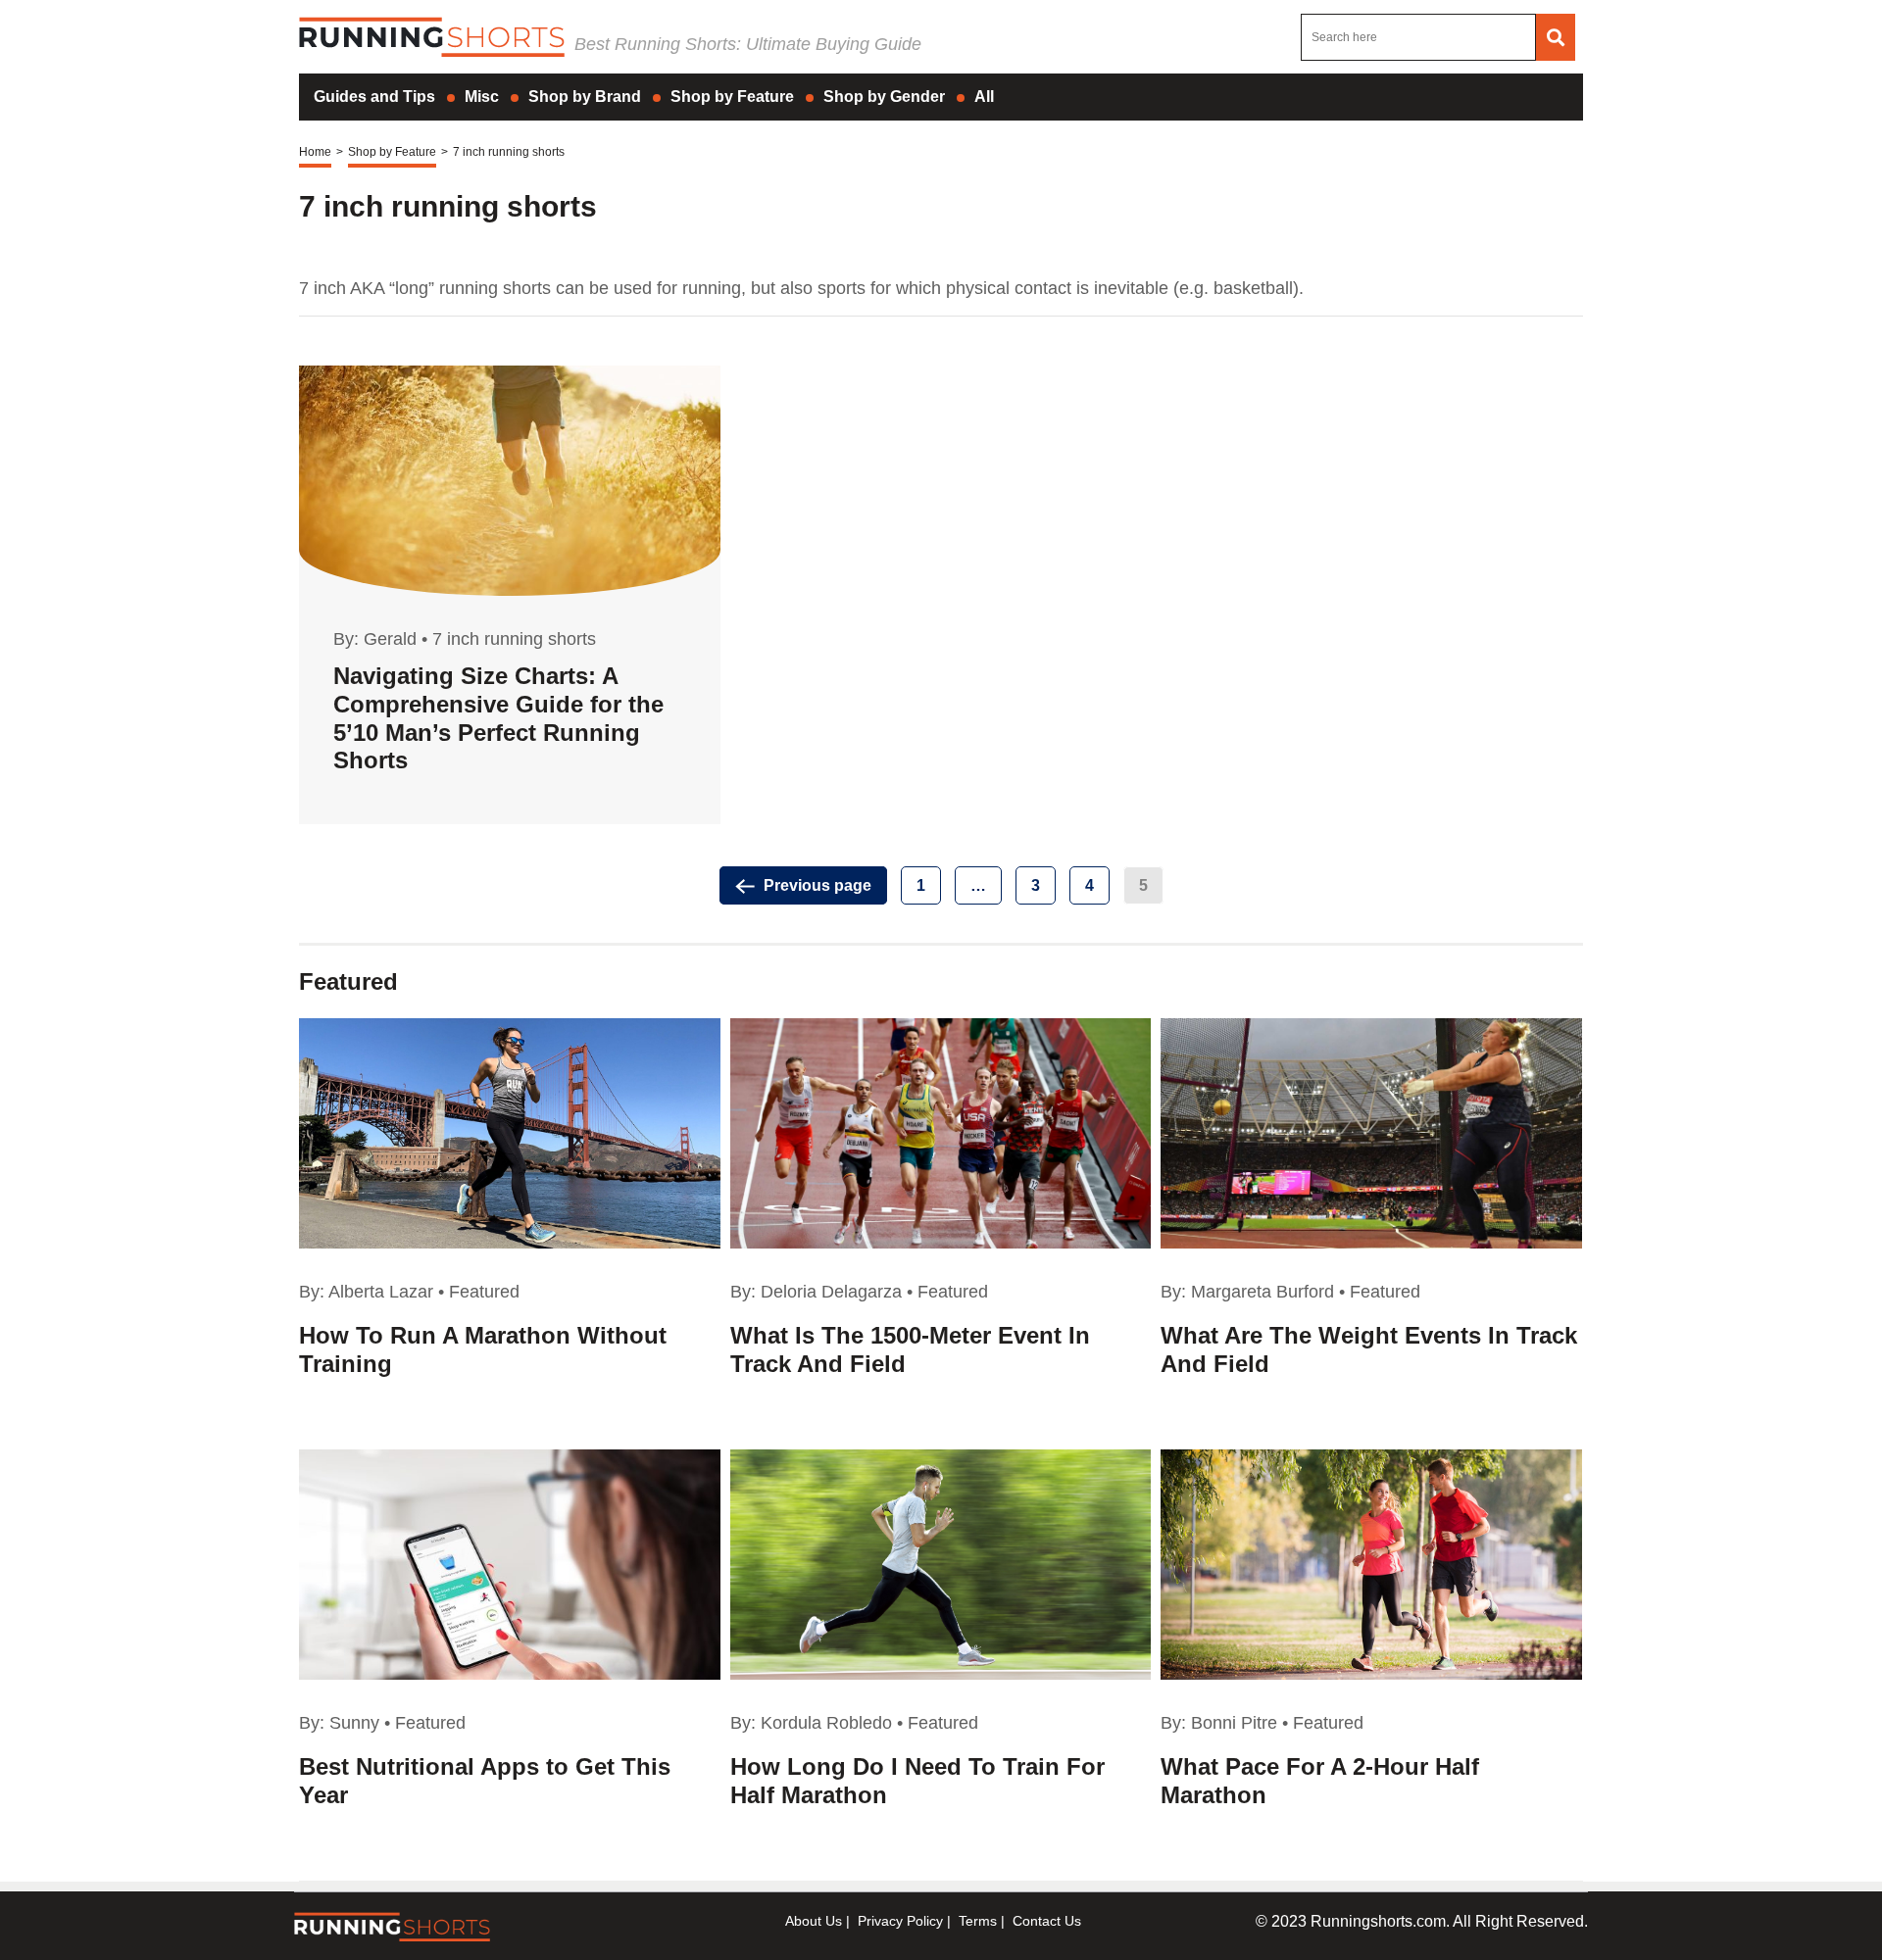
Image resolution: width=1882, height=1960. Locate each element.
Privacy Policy (900, 1921)
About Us (814, 1921)
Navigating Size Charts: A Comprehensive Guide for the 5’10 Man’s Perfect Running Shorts (498, 718)
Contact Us (1047, 1921)
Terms (978, 1921)
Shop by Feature (732, 97)
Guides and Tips (374, 97)
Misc (482, 97)
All (984, 97)
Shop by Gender (884, 97)
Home (315, 152)
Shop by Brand (585, 97)
